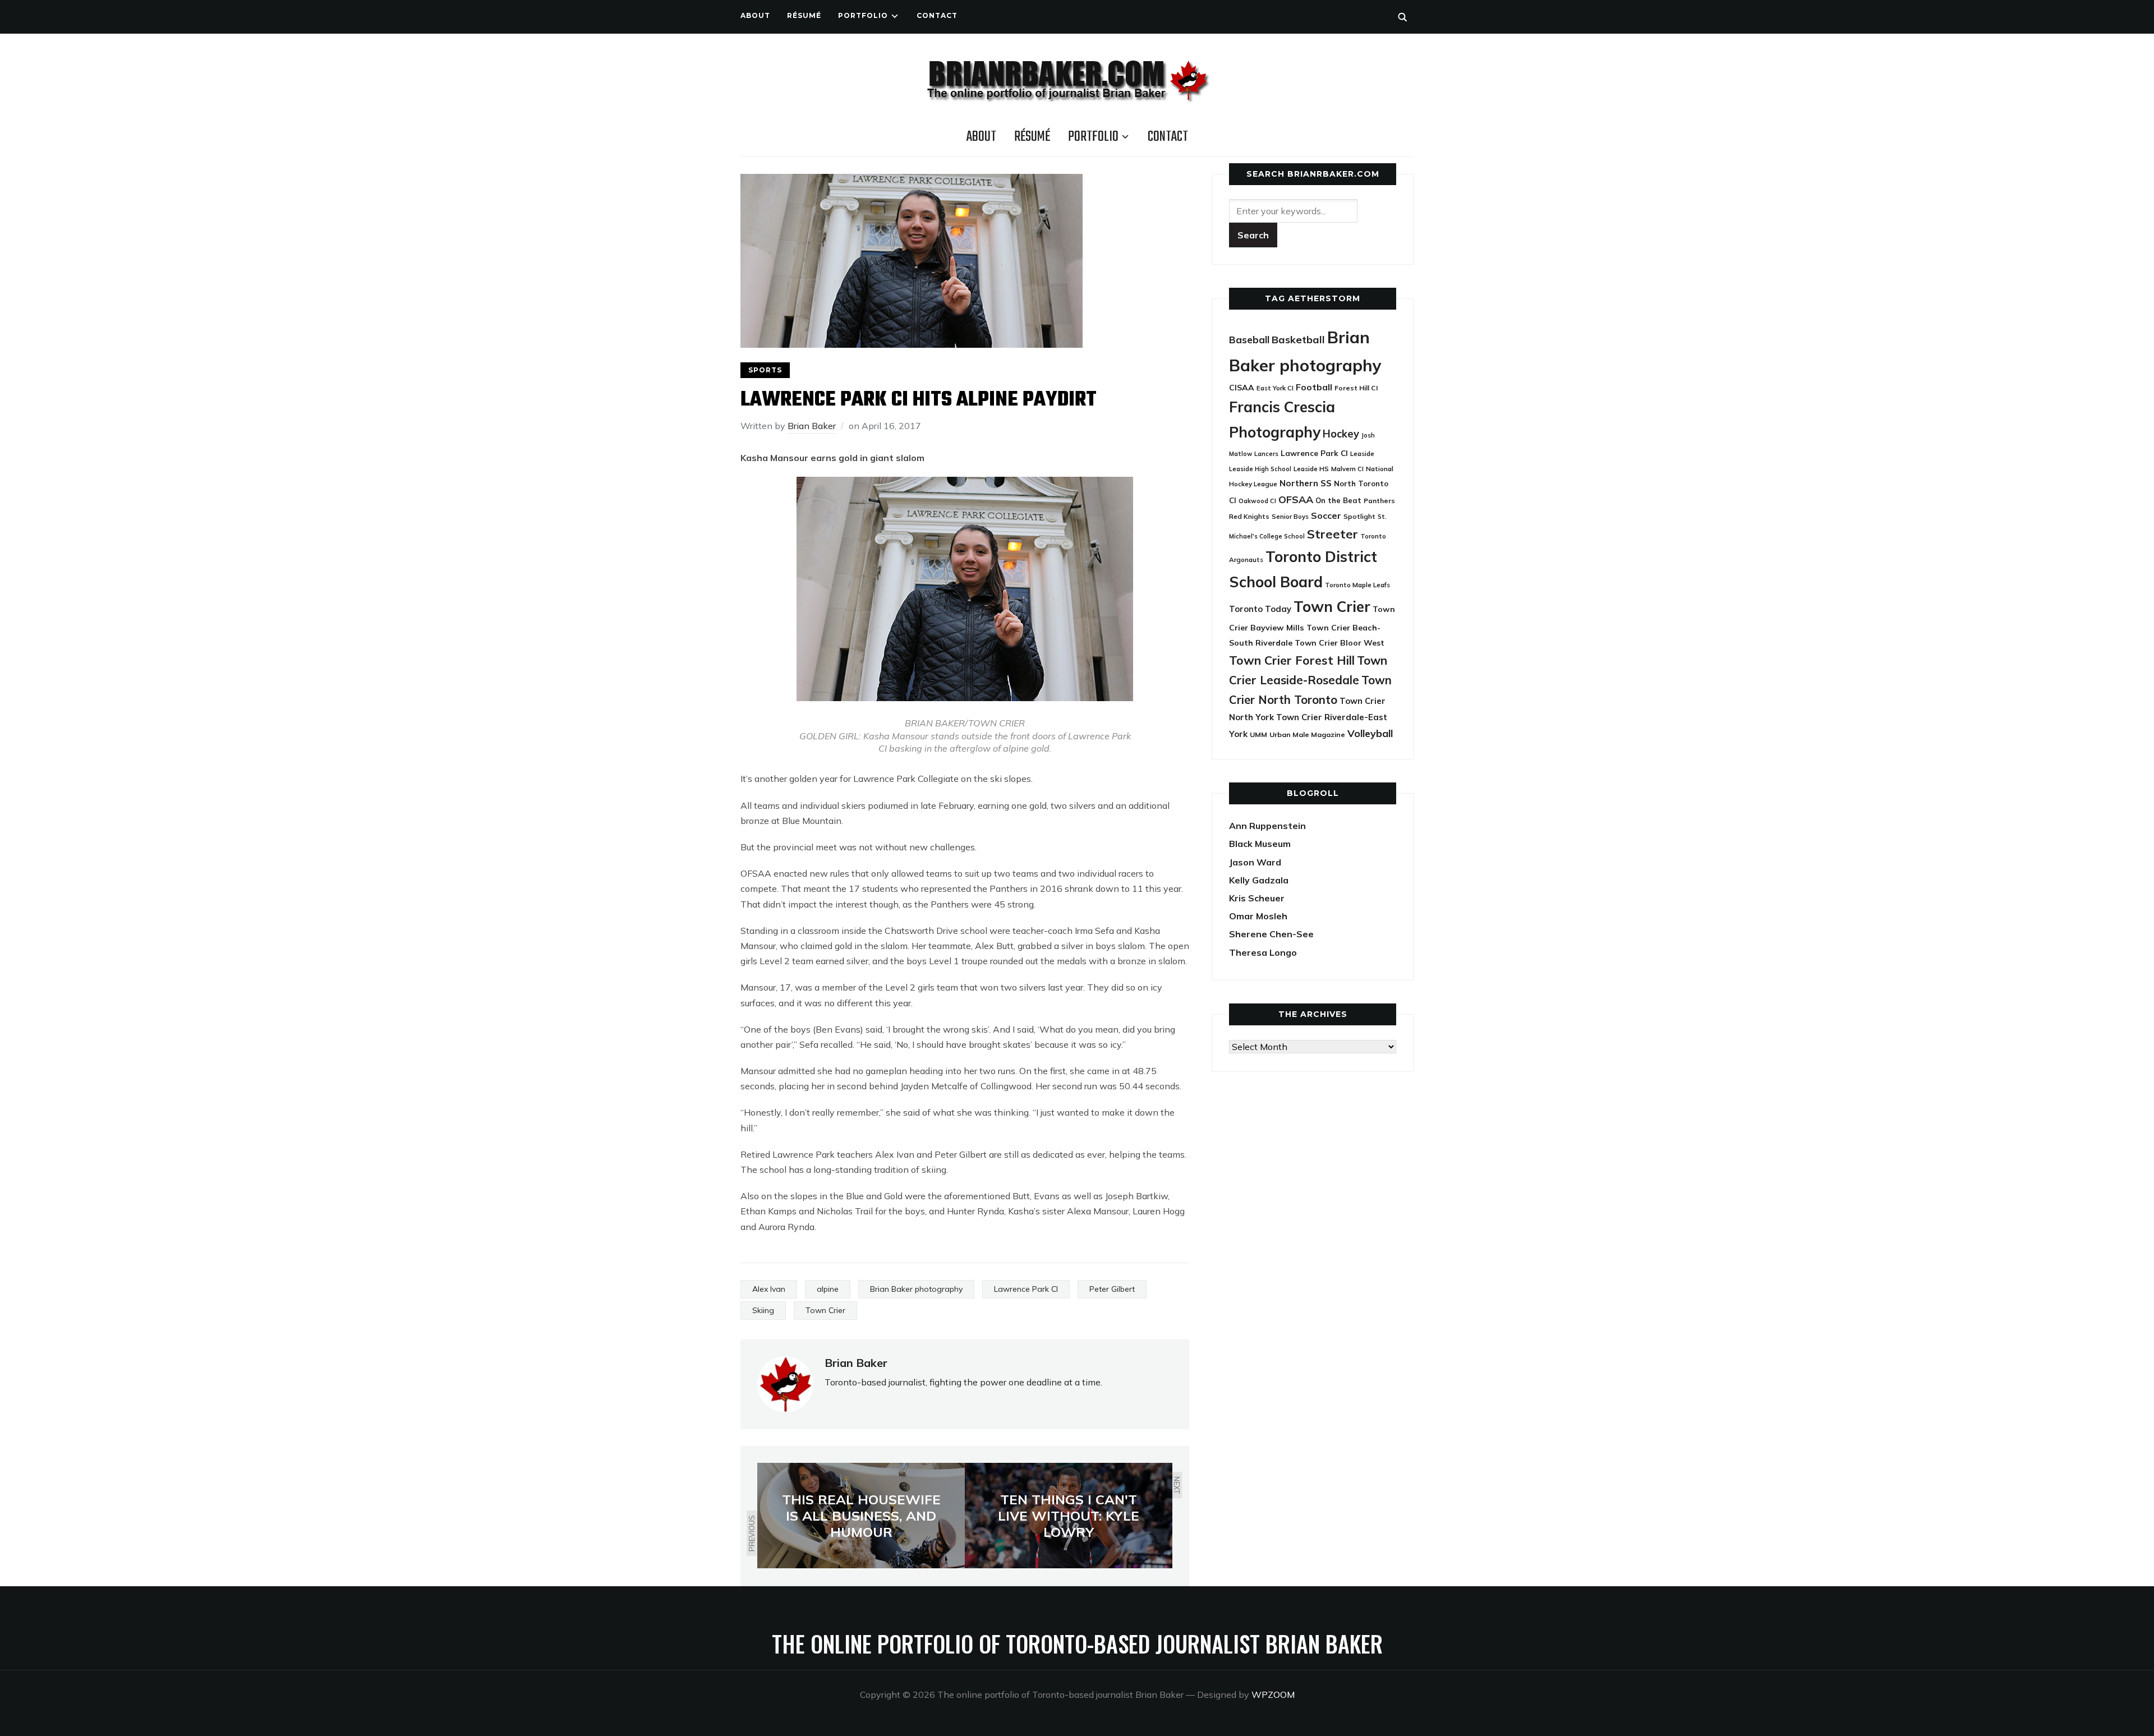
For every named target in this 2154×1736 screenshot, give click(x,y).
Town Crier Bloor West (1340, 643)
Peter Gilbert (1112, 1289)
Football (1314, 387)
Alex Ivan (769, 1289)
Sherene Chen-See (1271, 934)
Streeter (1333, 534)
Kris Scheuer (1257, 898)
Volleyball (1370, 733)
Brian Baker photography (916, 1289)
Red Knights (1249, 516)
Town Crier (825, 1310)
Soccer (1326, 515)
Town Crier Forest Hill (1292, 660)
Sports (765, 370)
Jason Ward (1255, 862)
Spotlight (1359, 516)
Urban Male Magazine (1307, 735)
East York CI (1275, 388)
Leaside (1362, 453)
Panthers (1379, 501)
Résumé (804, 15)
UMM (1258, 735)
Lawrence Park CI (1026, 1289)
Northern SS (1306, 483)
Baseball (1249, 340)
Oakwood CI (1257, 501)
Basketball (1298, 340)
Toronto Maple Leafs (1357, 585)
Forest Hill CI (1356, 388)
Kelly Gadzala (1259, 880)
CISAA (1242, 388)
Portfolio (863, 15)
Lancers (1266, 454)
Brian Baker (812, 426)
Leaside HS (1311, 469)
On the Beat (1338, 500)
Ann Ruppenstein (1267, 826)
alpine (828, 1289)
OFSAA (1296, 499)
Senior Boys (1290, 516)
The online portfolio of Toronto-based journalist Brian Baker (1077, 1643)
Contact (937, 15)
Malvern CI (1347, 469)
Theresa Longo (1263, 952)
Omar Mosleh (1258, 916)
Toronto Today (1260, 609)
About (755, 15)
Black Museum (1260, 844)
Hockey (1341, 434)
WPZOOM (1273, 1694)
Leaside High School (1260, 469)
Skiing (763, 1310)
